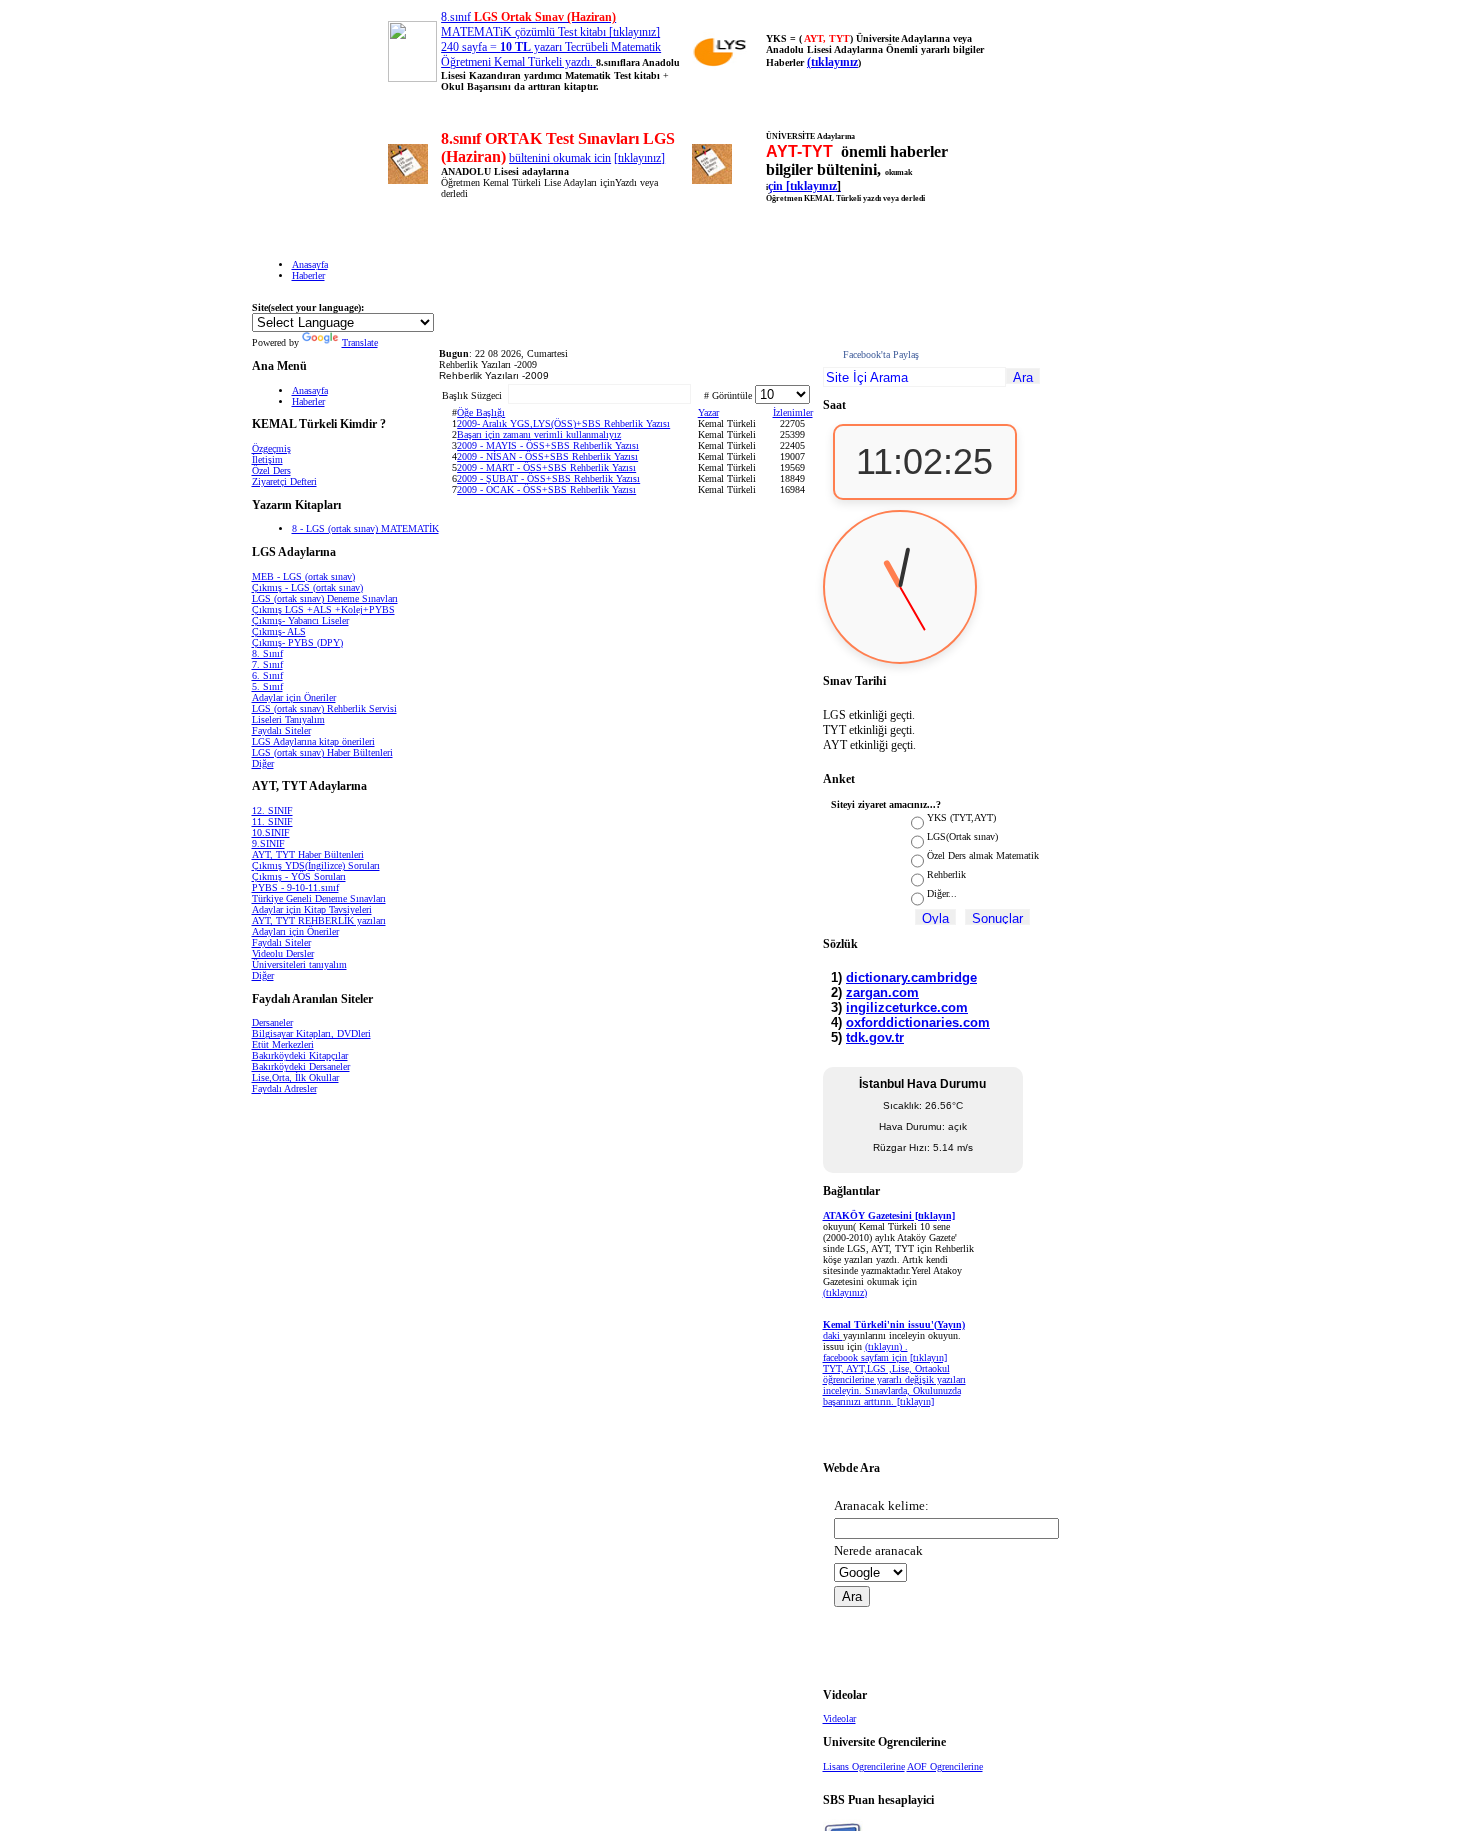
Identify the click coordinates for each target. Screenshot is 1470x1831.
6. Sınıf (267, 675)
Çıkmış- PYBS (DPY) (297, 642)
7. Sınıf (267, 664)
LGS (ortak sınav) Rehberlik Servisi (324, 708)
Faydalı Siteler (281, 730)
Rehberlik (946, 874)
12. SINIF (272, 810)
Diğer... (942, 893)
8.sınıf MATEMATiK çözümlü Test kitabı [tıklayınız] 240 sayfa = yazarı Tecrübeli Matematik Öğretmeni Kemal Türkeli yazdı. (551, 39)
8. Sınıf (267, 653)
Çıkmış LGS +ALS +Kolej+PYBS (323, 609)
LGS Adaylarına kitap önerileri (313, 741)
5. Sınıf (267, 686)
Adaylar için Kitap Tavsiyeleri (312, 909)
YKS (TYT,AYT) (961, 817)
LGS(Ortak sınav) (962, 836)
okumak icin (582, 158)
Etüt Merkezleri (283, 1044)
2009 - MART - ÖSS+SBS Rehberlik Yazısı (546, 467)
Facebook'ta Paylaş (881, 354)
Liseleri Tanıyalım (288, 719)
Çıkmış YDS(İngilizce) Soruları (316, 865)
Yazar (708, 412)
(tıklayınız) (845, 1292)
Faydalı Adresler (284, 1088)
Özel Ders (271, 470)
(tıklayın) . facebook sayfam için (866, 1352)
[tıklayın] (915, 1401)
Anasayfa (310, 264)
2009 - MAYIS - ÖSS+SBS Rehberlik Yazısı (548, 445)
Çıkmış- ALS (279, 631)
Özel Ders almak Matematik (983, 855)
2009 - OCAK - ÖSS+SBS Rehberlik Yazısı (546, 489)
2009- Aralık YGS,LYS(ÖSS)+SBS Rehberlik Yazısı (563, 423)
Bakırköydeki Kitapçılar (300, 1055)
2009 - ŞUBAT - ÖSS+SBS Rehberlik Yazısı (548, 478)
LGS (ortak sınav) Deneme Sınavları (325, 598)
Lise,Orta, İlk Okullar (295, 1077)
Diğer (263, 763)
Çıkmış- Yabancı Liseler (300, 620)
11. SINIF (272, 821)
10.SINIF (271, 832)
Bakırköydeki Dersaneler (301, 1066)
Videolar (839, 1718)
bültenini (531, 158)
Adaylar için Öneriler (294, 697)
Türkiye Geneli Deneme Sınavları (319, 898)
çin (777, 186)
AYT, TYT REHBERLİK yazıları (319, 920)
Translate (360, 342)
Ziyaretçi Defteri (284, 481)
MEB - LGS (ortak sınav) (303, 576)
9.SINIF (268, 843)
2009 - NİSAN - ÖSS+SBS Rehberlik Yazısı (547, 456)
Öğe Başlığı (481, 412)
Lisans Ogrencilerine (864, 1766)
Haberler (308, 275)
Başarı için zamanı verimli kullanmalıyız (539, 434)
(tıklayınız (832, 62)
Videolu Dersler (283, 953)
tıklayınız (639, 158)
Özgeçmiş (271, 448)
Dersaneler (272, 1022)
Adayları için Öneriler (295, 931)
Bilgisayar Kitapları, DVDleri (311, 1033)
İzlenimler (793, 412)
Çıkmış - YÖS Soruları (299, 876)
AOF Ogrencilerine (945, 1766)
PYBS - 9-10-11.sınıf (295, 887)
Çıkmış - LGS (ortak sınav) (307, 587)
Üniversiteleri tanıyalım (299, 964)
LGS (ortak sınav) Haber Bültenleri (322, 752)
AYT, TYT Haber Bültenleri (308, 854)
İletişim (267, 459)
